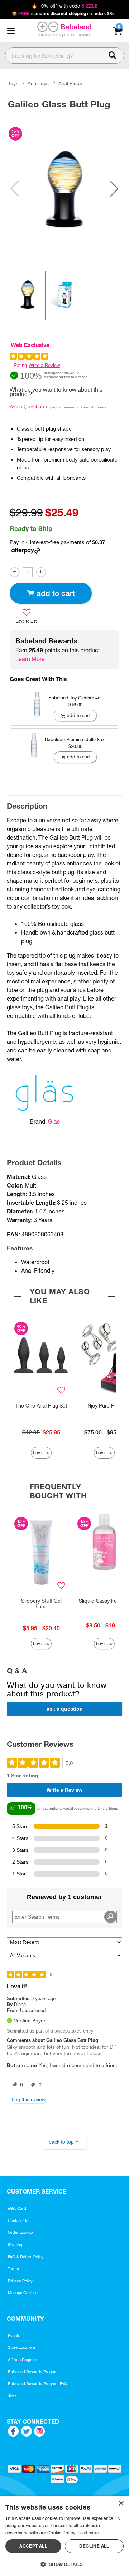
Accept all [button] (33, 2546)
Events (14, 2336)
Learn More (30, 659)
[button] (11, 31)
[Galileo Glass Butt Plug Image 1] (64, 189)
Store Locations (22, 2347)
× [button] (121, 2504)
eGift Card (17, 2208)
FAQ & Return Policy (26, 2257)
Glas (54, 1121)
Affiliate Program (23, 2360)
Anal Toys (38, 83)
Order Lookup (20, 2232)
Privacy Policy (20, 2281)
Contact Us (18, 2221)
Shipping (16, 2245)
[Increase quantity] (41, 572)
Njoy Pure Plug (104, 1406)
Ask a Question (27, 407)
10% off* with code (64, 6)
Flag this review (29, 2099)
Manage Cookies (23, 2293)
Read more (88, 2533)
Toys (13, 83)
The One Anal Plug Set (41, 1406)
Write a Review (44, 365)
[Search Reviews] (111, 1917)
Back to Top (61, 2142)
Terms (13, 2269)
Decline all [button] (94, 2546)
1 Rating (18, 365)
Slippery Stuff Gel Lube (41, 1604)
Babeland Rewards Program (33, 2372)
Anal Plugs (70, 83)
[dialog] (64, 2536)
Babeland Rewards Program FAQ (38, 2384)
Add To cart (56, 593)
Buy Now (41, 1453)
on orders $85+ (65, 13)
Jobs (12, 2396)
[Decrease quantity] (15, 572)
